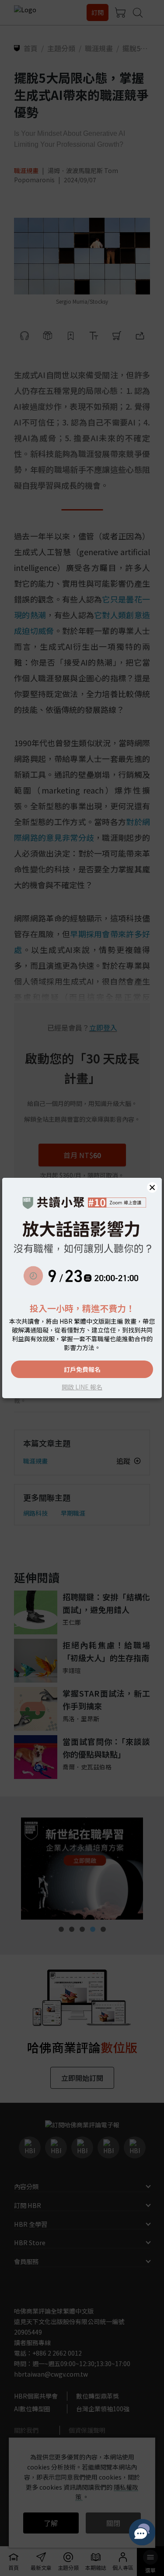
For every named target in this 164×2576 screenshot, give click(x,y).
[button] (152, 1187)
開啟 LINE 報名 (82, 1387)
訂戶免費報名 (82, 1369)
